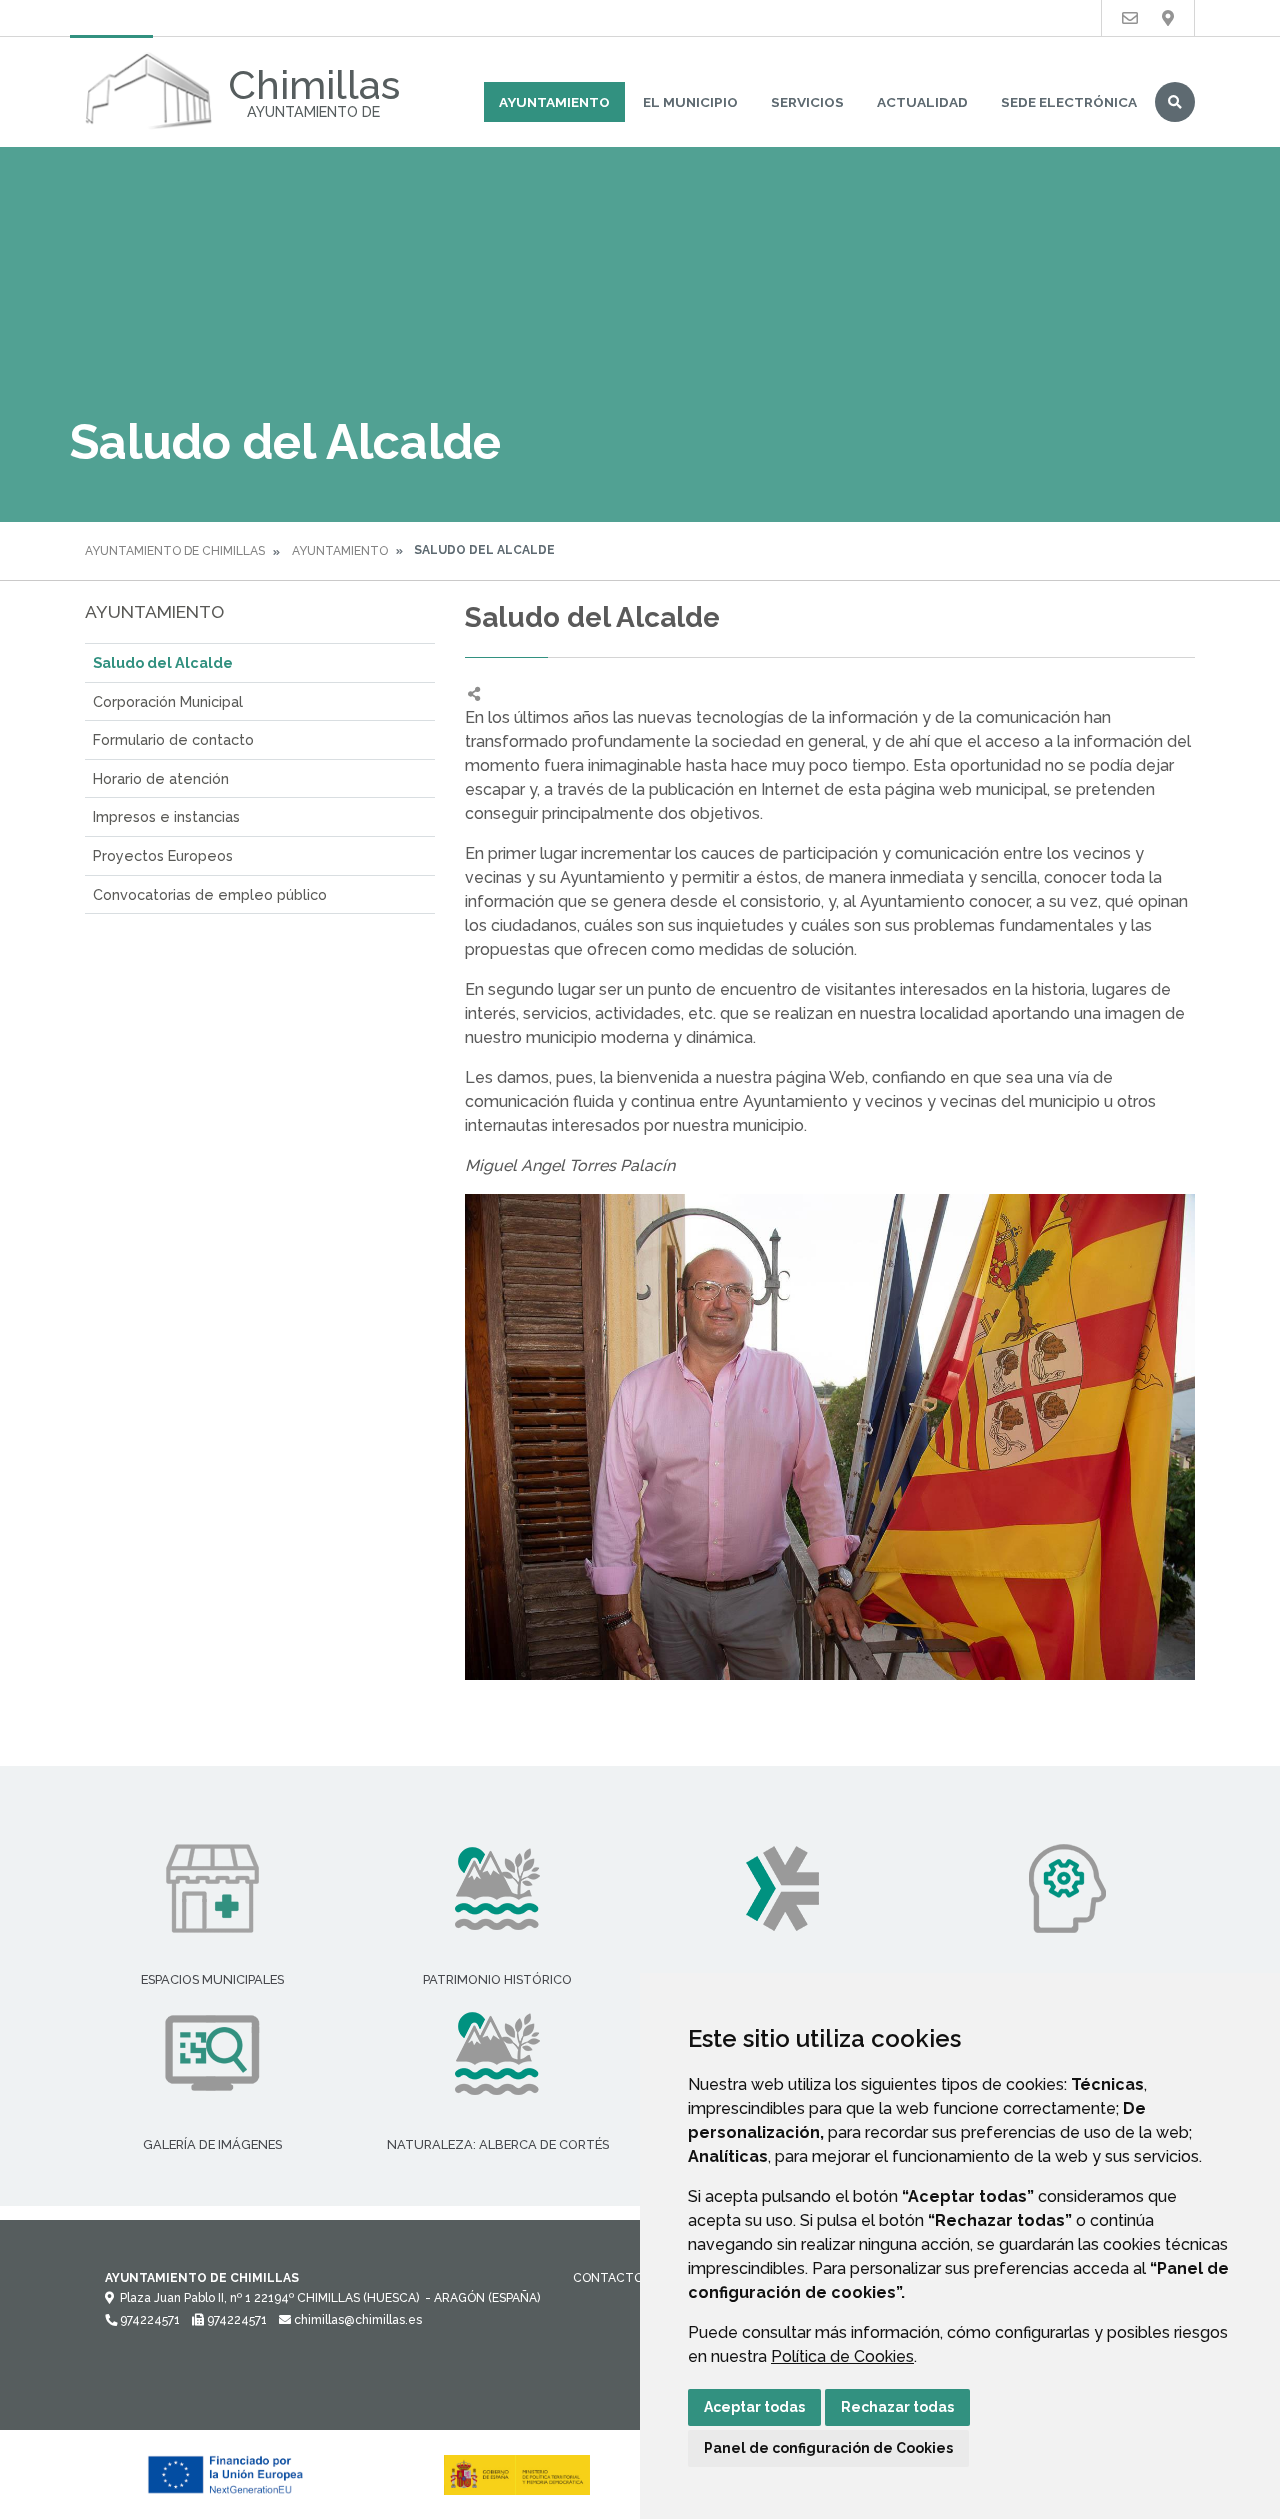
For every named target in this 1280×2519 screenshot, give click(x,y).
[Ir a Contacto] (1130, 18)
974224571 (148, 2320)
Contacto (608, 2278)
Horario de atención (161, 778)
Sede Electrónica (1069, 102)
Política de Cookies (842, 2356)
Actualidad (922, 102)
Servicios (807, 102)
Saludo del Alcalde (163, 662)
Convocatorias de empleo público (210, 894)
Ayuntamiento (554, 102)
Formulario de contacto (173, 739)
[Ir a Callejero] (1168, 18)
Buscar (1175, 102)
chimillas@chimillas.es (356, 2320)
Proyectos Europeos (163, 855)
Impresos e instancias (166, 816)
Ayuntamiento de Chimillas (175, 551)
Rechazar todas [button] (897, 2407)
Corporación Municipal (168, 701)
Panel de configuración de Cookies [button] (828, 2448)
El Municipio (690, 102)
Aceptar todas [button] (754, 2407)
